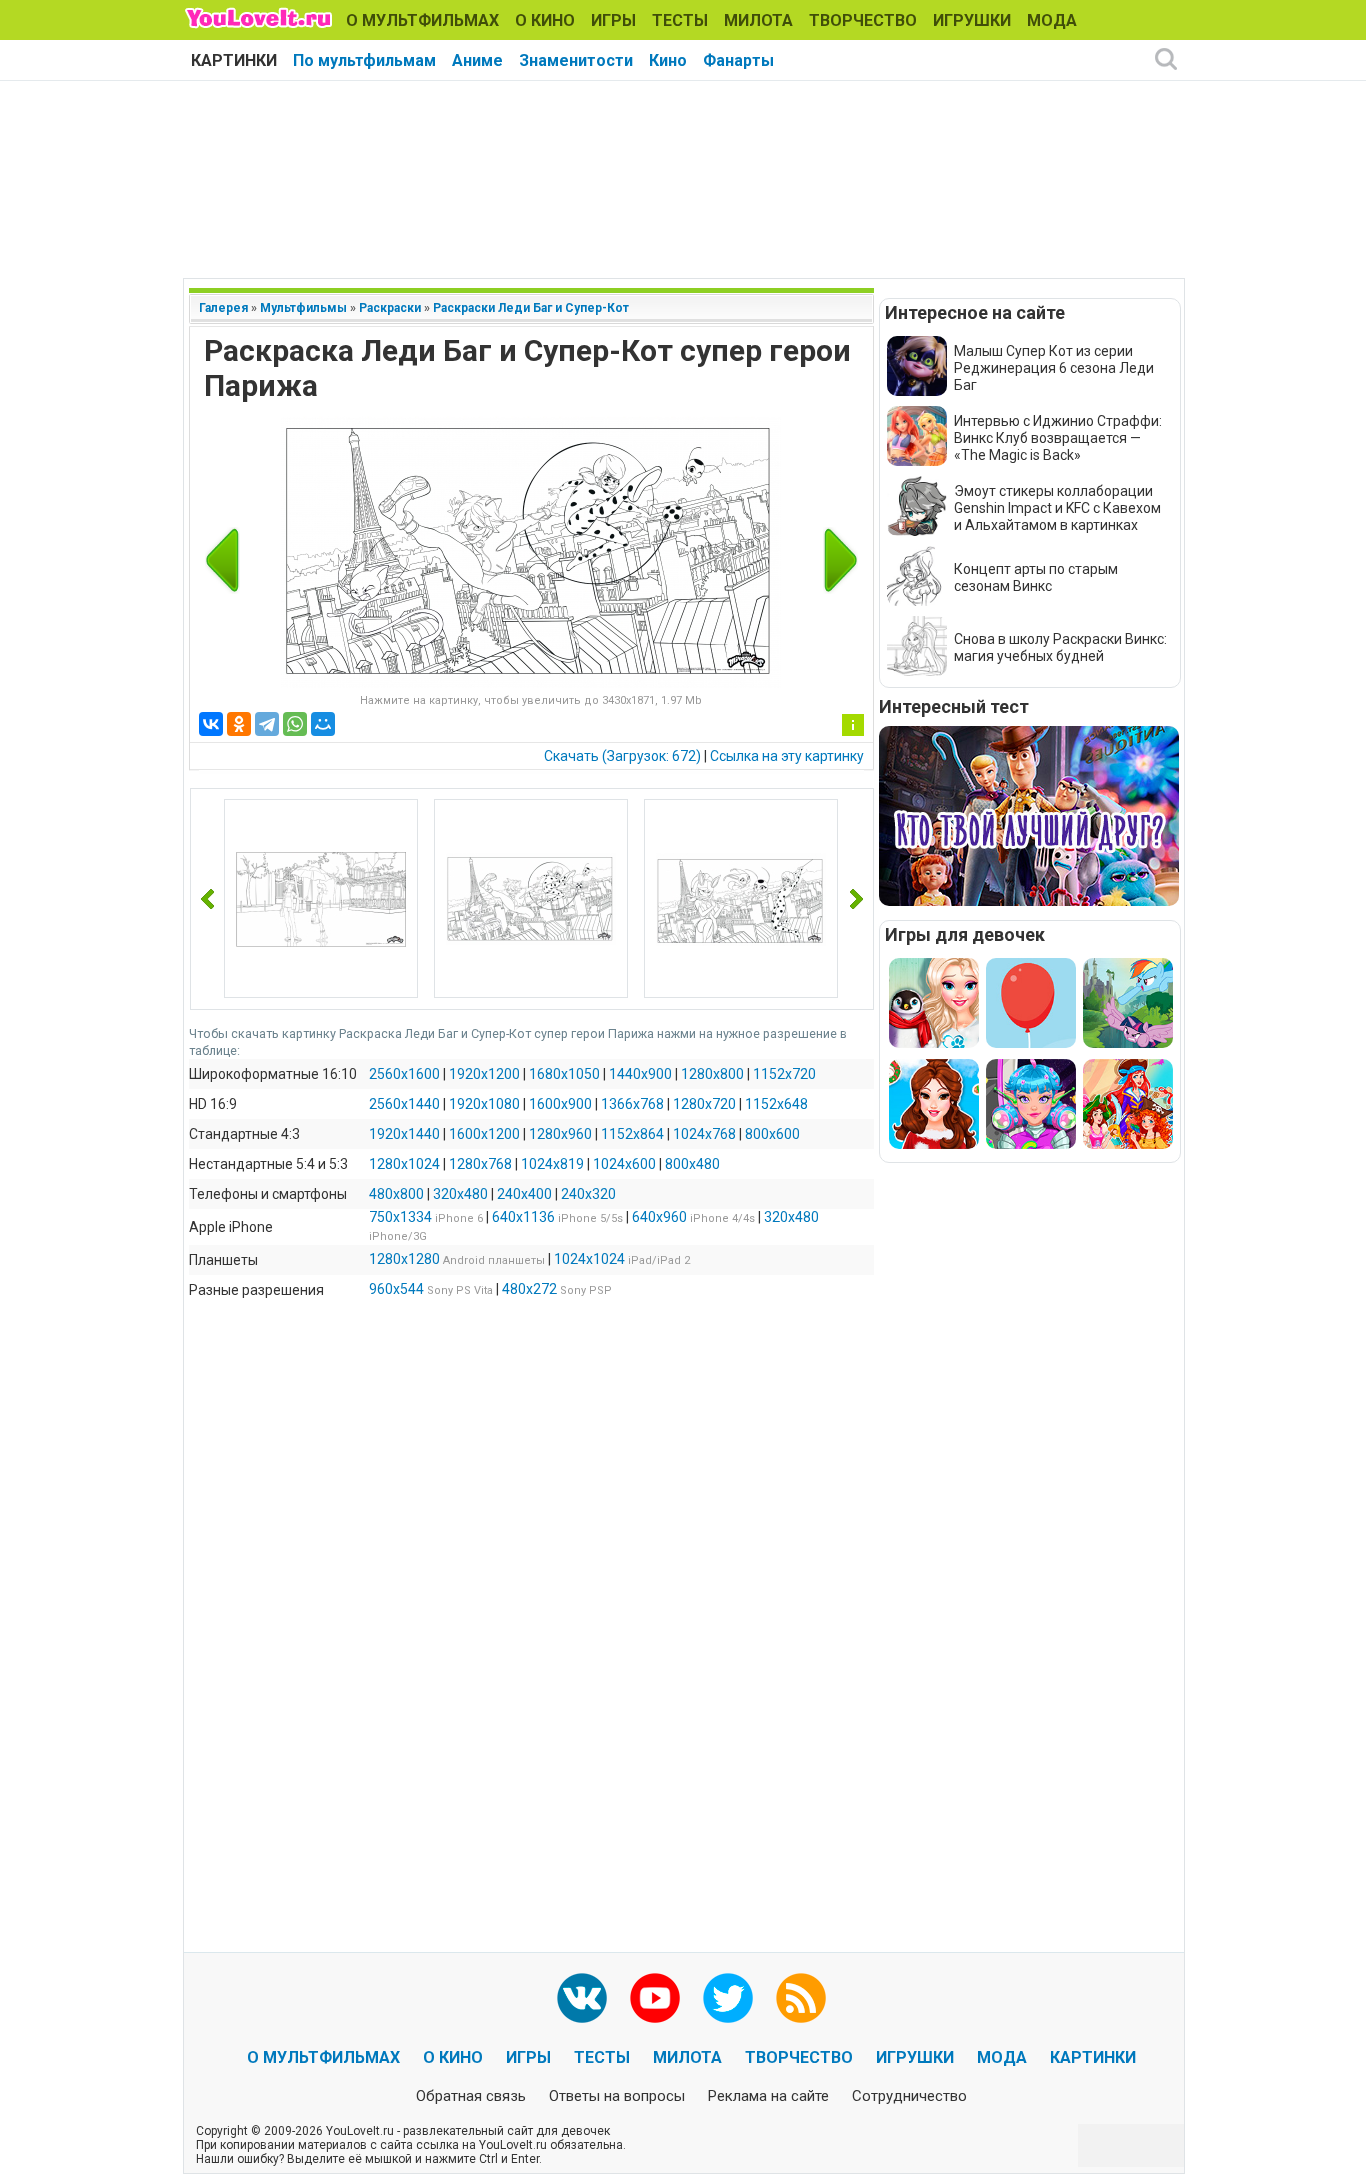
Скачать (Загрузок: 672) (622, 756)
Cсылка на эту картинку (787, 756)
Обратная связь (471, 2096)
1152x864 (632, 1134)
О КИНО (545, 20)
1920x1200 (484, 1074)
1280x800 (712, 1074)
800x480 (692, 1164)
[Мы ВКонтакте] (582, 1998)
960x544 (396, 1289)
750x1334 (400, 1217)
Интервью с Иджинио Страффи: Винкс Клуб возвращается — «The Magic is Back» (1058, 438)
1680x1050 (564, 1074)
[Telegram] (267, 724)
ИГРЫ (613, 20)
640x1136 (523, 1217)
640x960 (659, 1217)
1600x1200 (484, 1134)
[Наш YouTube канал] (655, 1998)
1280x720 (704, 1104)
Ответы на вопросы (617, 2096)
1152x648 (776, 1104)
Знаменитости (576, 60)
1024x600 (624, 1164)
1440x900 (640, 1074)
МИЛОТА (758, 20)
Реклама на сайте (768, 2096)
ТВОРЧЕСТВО (863, 20)
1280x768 (480, 1164)
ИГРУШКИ (972, 20)
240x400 (524, 1194)
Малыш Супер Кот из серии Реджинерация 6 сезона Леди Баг (1054, 368)
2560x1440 (404, 1104)
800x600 (772, 1134)
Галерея (223, 308)
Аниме (477, 60)
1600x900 (560, 1104)
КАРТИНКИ (234, 60)
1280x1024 (404, 1164)
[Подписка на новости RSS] (801, 1998)
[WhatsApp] (295, 724)
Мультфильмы (303, 308)
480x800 (396, 1194)
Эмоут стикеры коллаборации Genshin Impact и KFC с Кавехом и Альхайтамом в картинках (1057, 508)
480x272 (529, 1289)
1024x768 (704, 1134)
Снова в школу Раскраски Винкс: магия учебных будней (1060, 647)
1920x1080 (484, 1104)
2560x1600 (404, 1074)
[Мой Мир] (323, 724)
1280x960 (560, 1134)
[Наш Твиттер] (728, 1998)
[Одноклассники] (239, 724)
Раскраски (390, 308)
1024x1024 (589, 1259)
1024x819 (552, 1164)
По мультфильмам (364, 60)
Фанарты (738, 60)
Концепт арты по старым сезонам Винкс (1036, 577)
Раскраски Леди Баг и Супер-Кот (531, 308)
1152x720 (784, 1074)
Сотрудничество (909, 2096)
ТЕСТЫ (680, 20)
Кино (668, 60)
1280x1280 (404, 1259)
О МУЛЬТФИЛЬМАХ (422, 20)
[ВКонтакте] (211, 724)
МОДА (1052, 20)
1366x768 (632, 1104)
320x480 (460, 1194)
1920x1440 (404, 1134)
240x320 (588, 1194)
